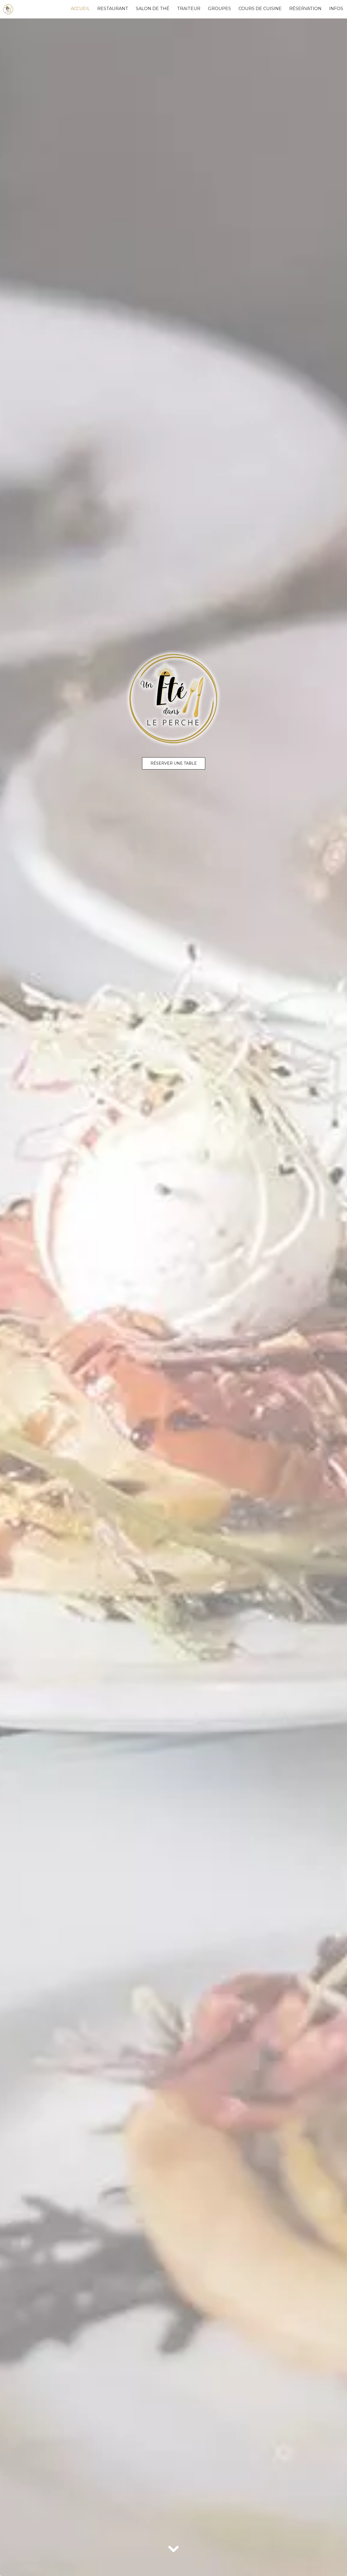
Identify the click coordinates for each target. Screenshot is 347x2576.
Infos (336, 9)
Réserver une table (174, 763)
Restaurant (113, 9)
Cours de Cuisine (260, 9)
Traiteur (189, 9)
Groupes (219, 9)
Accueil (80, 9)
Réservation (305, 9)
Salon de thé (153, 9)
